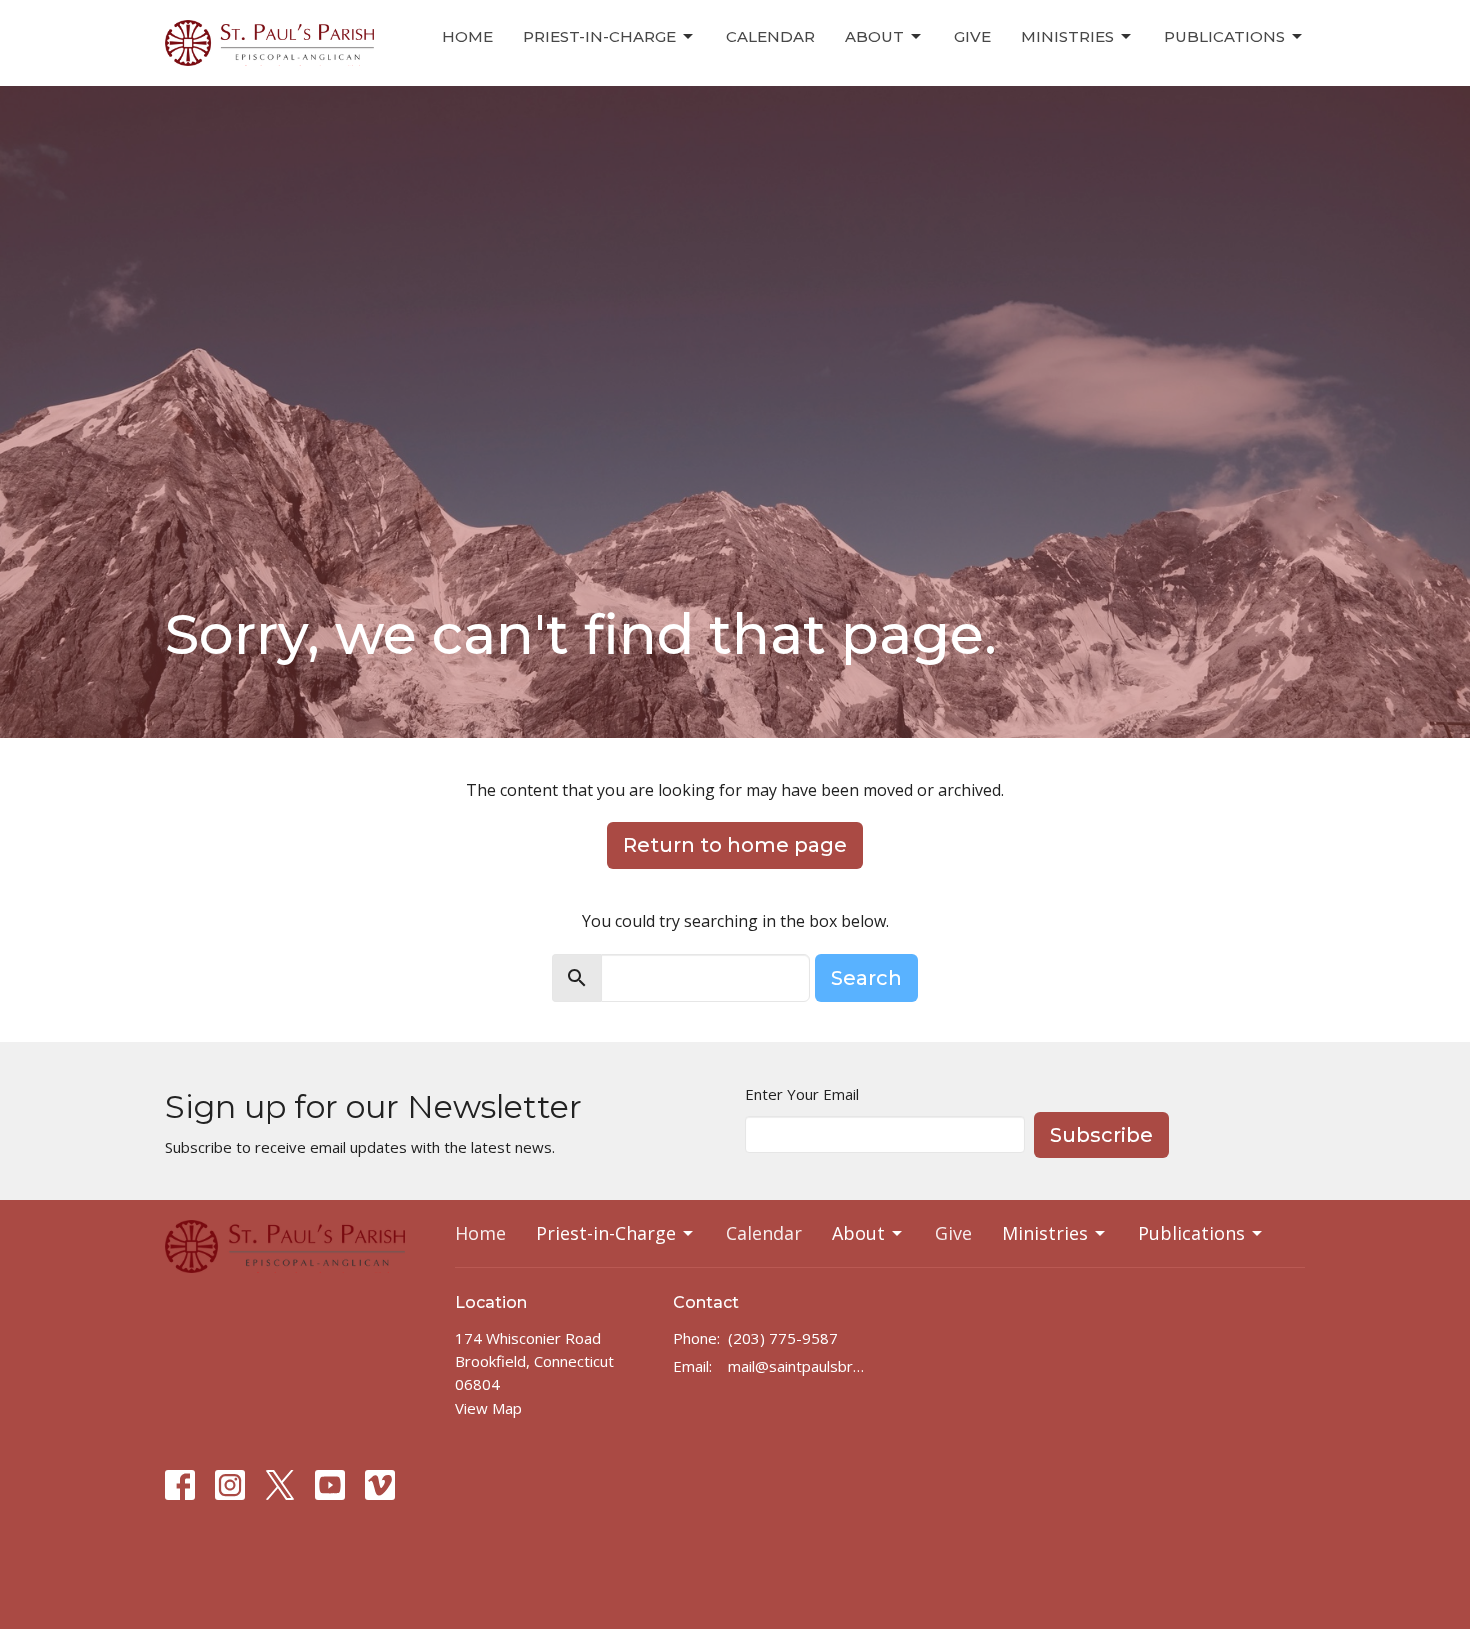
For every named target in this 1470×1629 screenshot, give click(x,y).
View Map (488, 1408)
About (874, 36)
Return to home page (735, 845)
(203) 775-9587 (783, 1338)
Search (866, 978)
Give (972, 36)
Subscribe (1101, 1135)
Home (467, 36)
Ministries (1067, 36)
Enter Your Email (802, 1094)
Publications (1224, 36)
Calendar (770, 36)
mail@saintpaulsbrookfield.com (799, 1366)
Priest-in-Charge (599, 36)
